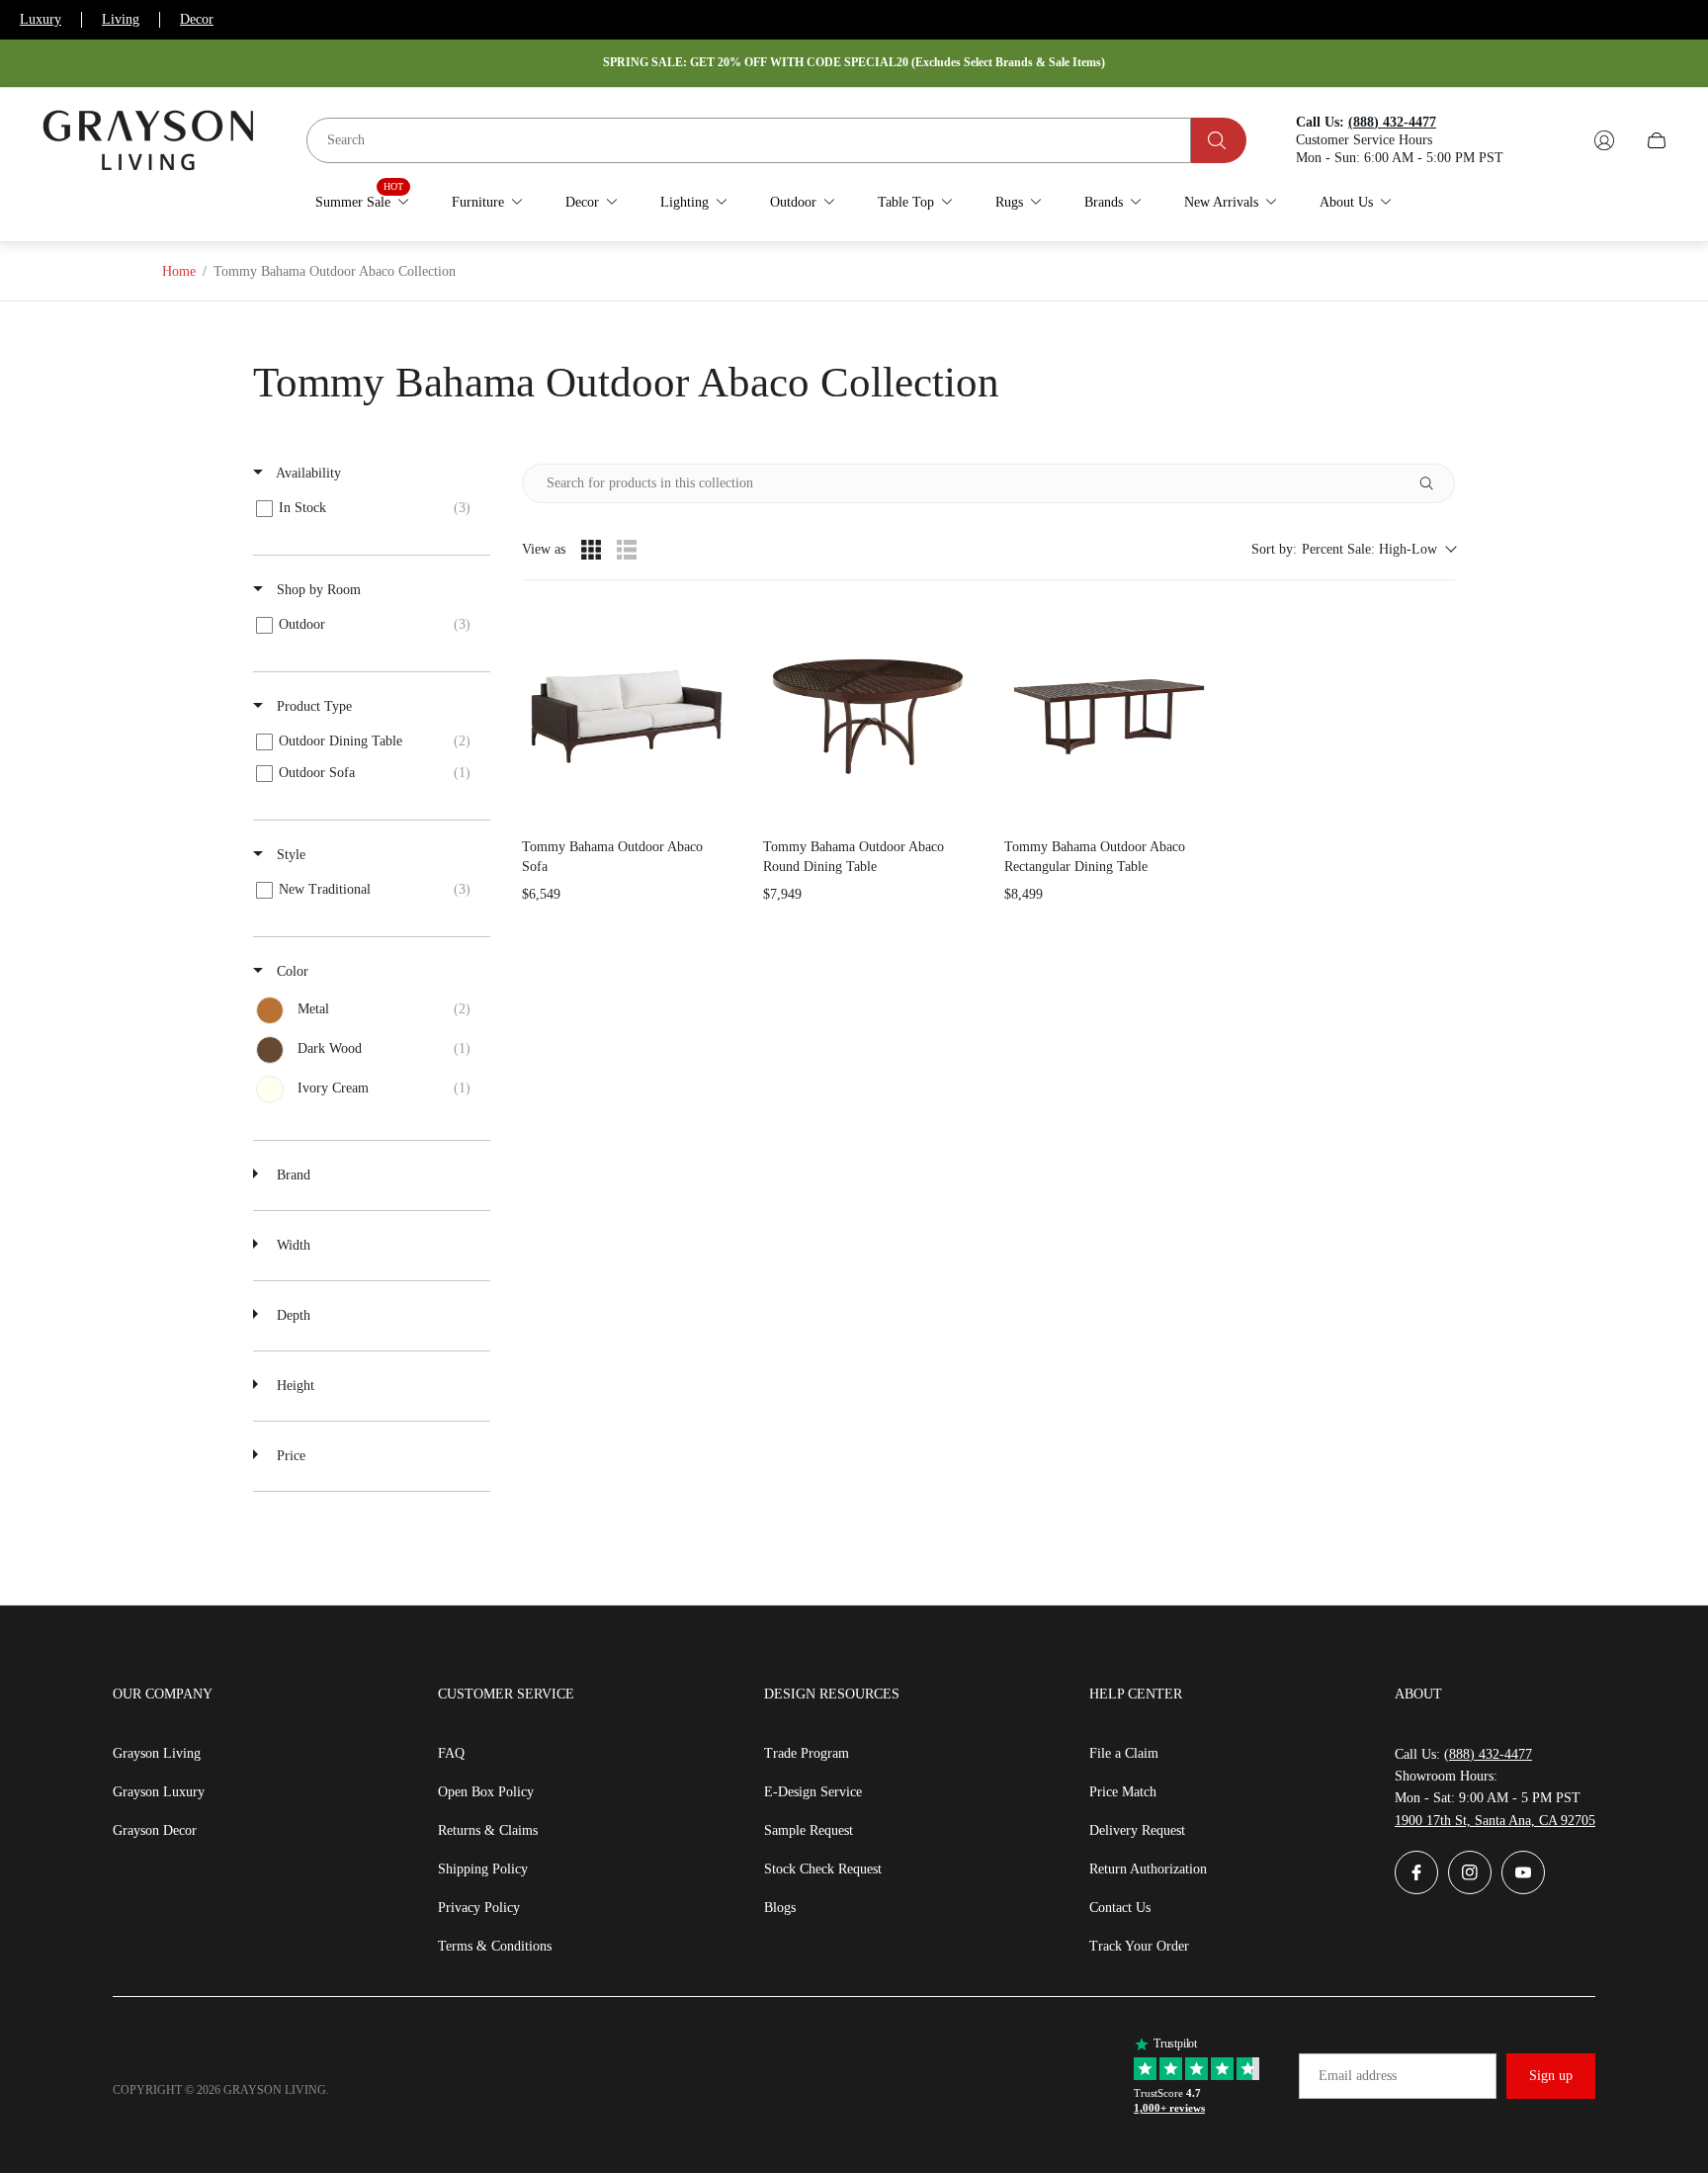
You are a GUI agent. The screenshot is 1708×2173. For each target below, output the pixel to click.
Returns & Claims (488, 1830)
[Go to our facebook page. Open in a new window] (1416, 1872)
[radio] (591, 550)
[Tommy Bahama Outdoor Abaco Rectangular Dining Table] (1109, 717)
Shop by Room (317, 590)
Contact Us (1120, 1908)
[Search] (1219, 140)
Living (121, 19)
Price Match (1123, 1792)
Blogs (780, 1908)
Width (292, 1245)
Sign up (1551, 2076)
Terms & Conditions (495, 1946)
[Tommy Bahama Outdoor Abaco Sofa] (627, 717)
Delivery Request (1137, 1830)
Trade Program (807, 1753)
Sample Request (809, 1830)
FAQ (451, 1753)
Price (289, 1456)
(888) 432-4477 (1488, 1754)
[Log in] (1604, 140)
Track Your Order (1139, 1946)
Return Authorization (1148, 1869)
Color (291, 971)
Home (179, 271)
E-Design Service (813, 1792)
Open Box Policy (486, 1792)
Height (294, 1386)
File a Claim (1124, 1753)
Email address (1358, 2076)
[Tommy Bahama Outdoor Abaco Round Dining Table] (868, 717)
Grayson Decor (155, 1830)
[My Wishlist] (1558, 140)
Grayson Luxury (159, 1792)
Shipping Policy (483, 1869)
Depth (292, 1315)
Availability (307, 473)
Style (289, 855)
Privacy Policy (479, 1908)
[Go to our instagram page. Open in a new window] (1470, 1872)
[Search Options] (1434, 483)
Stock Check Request (823, 1869)
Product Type (312, 706)
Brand (292, 1175)
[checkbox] (368, 508)
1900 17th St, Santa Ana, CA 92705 (1495, 1821)
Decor (197, 19)
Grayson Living (157, 1753)
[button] (1353, 549)
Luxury (41, 19)
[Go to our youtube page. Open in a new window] (1523, 1872)
